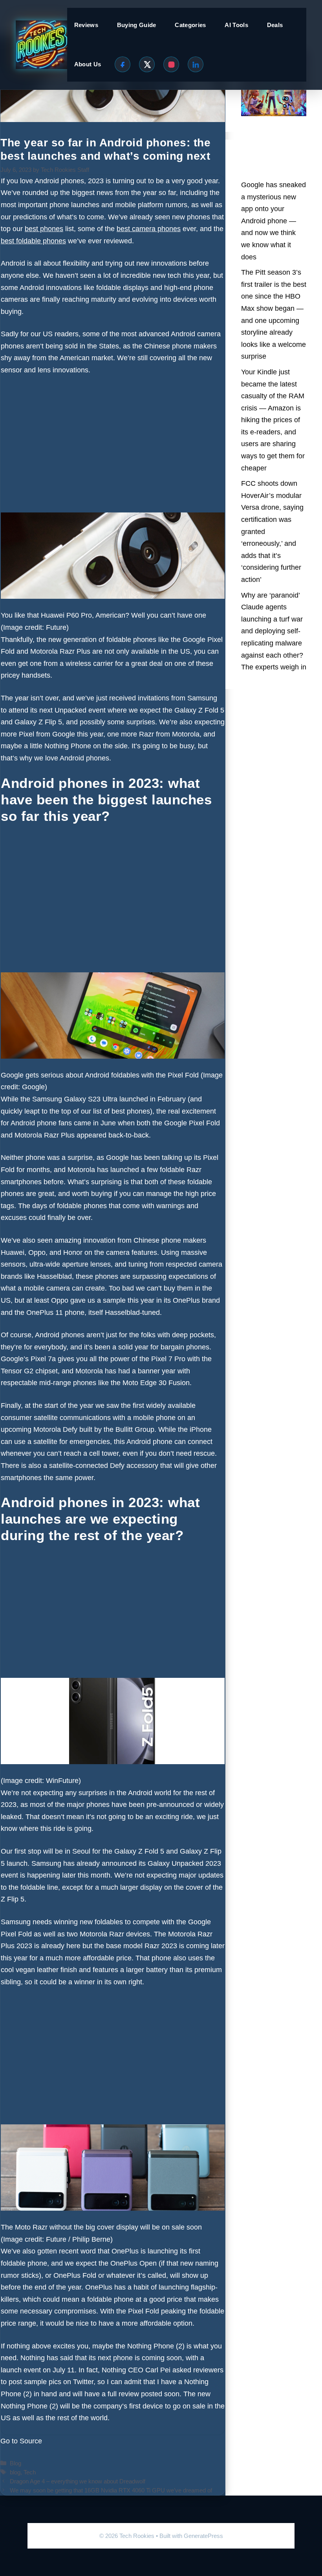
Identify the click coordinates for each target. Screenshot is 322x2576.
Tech (30, 2472)
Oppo (37, 1252)
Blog (16, 2463)
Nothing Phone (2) (156, 2346)
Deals (275, 25)
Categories (190, 25)
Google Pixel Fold (192, 1123)
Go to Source (21, 2441)
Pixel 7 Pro (168, 1359)
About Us (88, 64)
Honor (73, 1252)
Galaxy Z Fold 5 (199, 710)
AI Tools (236, 25)
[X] (147, 64)
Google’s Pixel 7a (28, 1359)
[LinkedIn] (196, 64)
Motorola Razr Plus (60, 651)
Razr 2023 (161, 1946)
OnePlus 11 (45, 1313)
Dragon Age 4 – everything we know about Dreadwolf (78, 2481)
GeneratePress (203, 2536)
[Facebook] (123, 64)
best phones (131, 1111)
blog (15, 2472)
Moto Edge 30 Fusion (156, 1383)
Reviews (86, 25)
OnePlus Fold (75, 2275)
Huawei (13, 1252)
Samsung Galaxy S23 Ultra (75, 1099)
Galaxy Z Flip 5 (38, 722)
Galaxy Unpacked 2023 (184, 1863)
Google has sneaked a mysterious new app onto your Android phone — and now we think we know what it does (274, 221)
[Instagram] (171, 64)
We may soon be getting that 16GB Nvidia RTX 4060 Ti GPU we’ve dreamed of (111, 2490)
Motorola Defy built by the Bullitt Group (94, 1429)
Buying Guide (137, 25)
